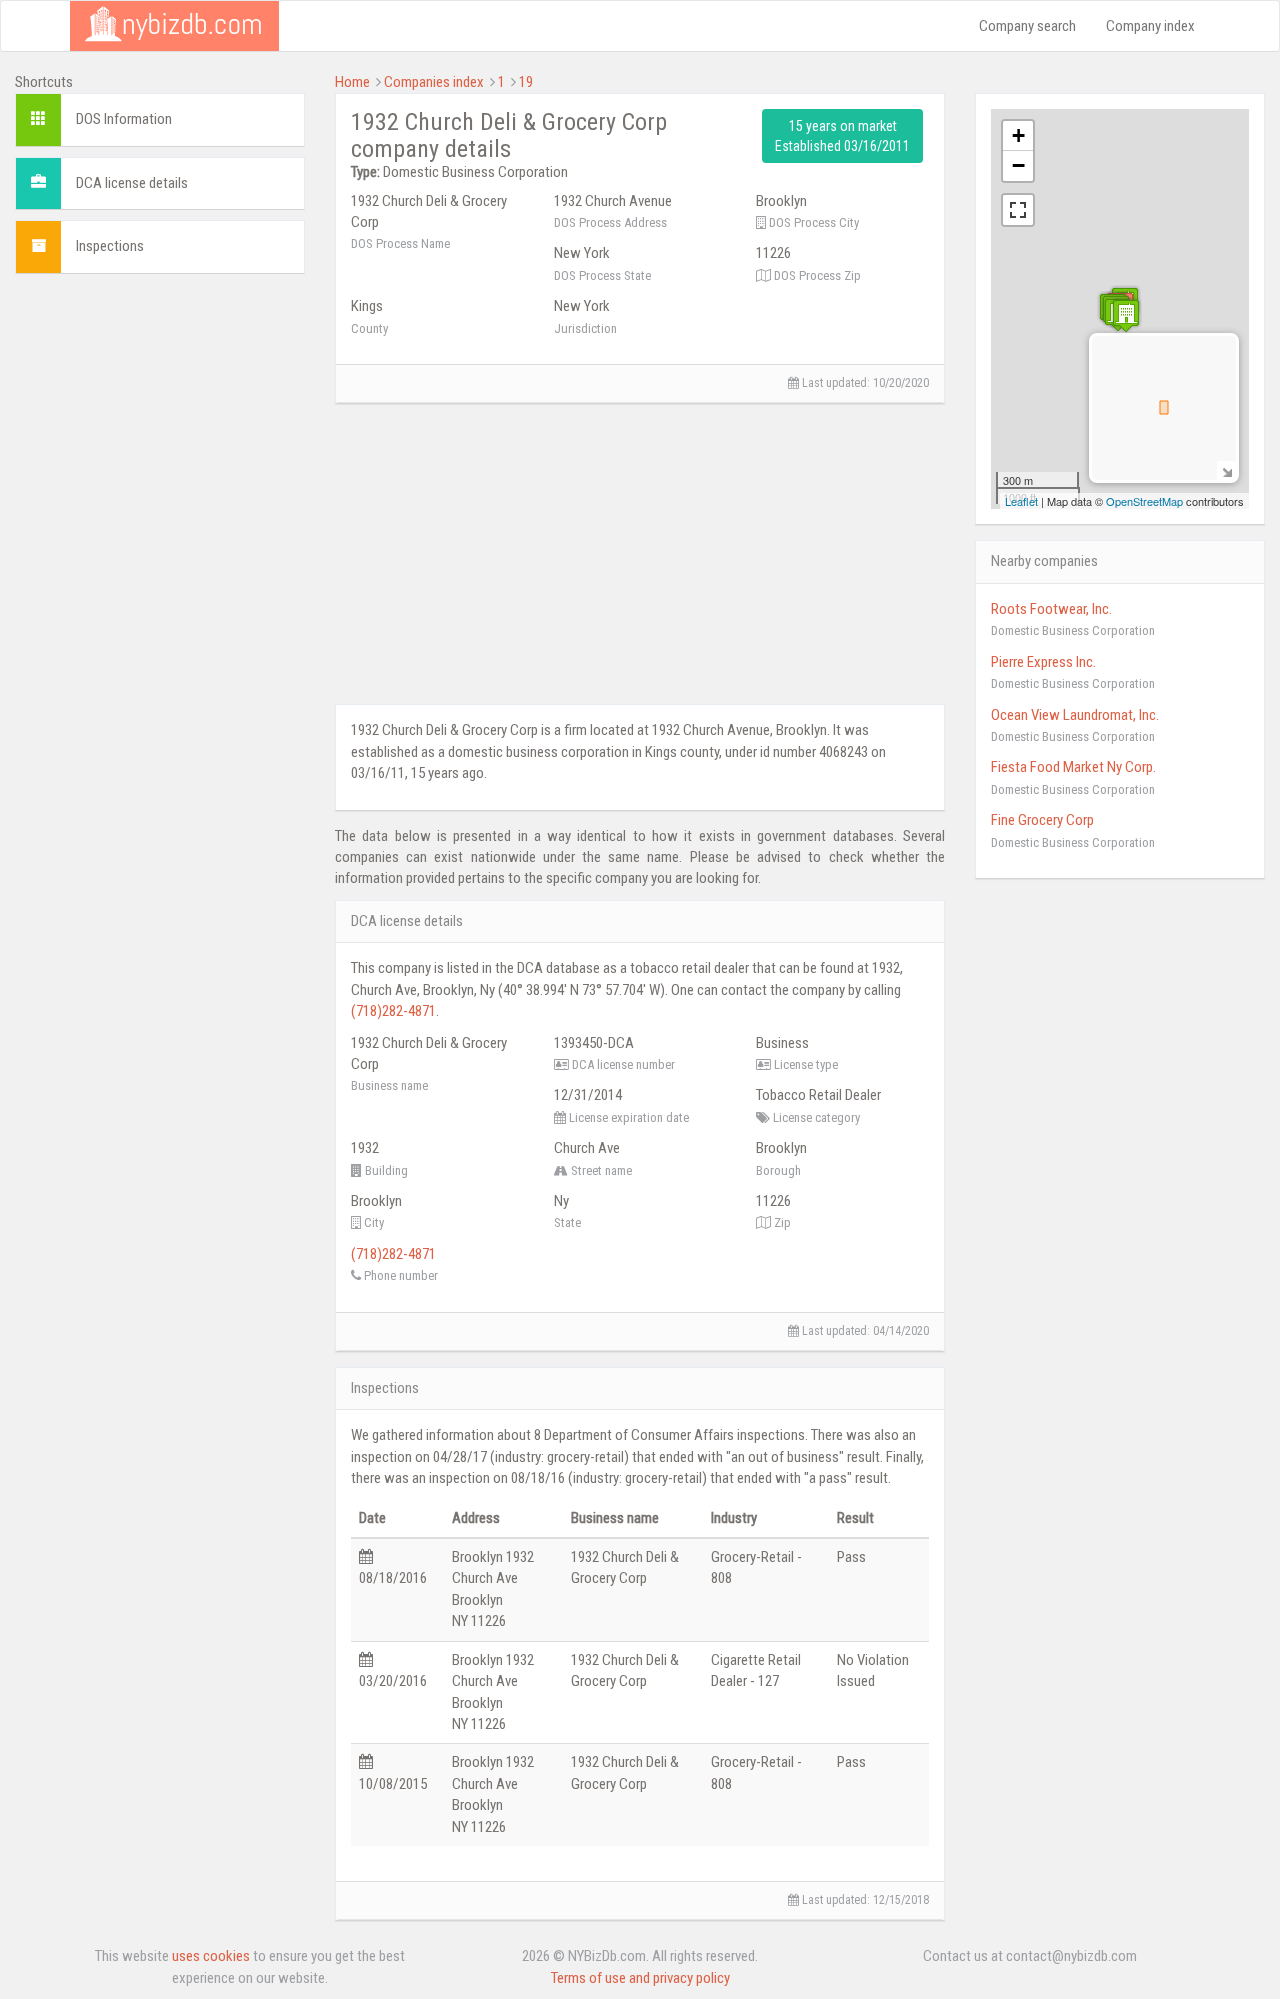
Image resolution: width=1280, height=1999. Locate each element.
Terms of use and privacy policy (640, 1978)
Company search (1027, 26)
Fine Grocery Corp (1042, 820)
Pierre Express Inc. (1043, 662)
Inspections (110, 246)
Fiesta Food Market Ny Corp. (1073, 767)
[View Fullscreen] (1018, 210)
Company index (1150, 26)
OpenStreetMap (1144, 501)
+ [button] (1018, 135)
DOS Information (124, 119)
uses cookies (211, 1956)
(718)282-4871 (393, 1011)
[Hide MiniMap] (1226, 470)
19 (526, 82)
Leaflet (1021, 501)
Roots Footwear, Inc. (1051, 609)
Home (352, 82)
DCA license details (132, 183)
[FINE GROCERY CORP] (1126, 315)
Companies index (434, 82)
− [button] (1018, 165)
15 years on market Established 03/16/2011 (842, 136)
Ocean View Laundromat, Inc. (1075, 715)
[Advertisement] (160, 589)
